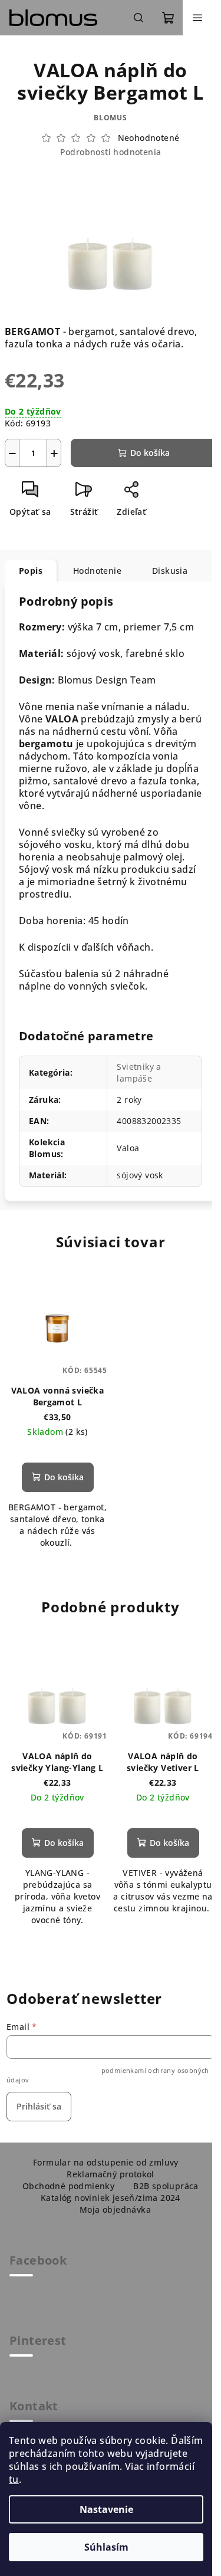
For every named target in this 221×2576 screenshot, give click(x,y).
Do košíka (150, 453)
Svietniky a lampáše (139, 1072)
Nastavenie (106, 2509)
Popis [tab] (31, 571)
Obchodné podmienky (68, 2186)
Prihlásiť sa (39, 2106)
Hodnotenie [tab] (97, 571)
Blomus (111, 118)
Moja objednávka (115, 2209)
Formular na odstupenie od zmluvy (106, 2162)
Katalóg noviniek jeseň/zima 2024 (111, 2198)
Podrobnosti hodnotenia (111, 152)
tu (14, 2479)
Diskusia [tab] (170, 571)
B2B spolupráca (166, 2186)
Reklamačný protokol (111, 2174)
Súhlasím (106, 2547)
